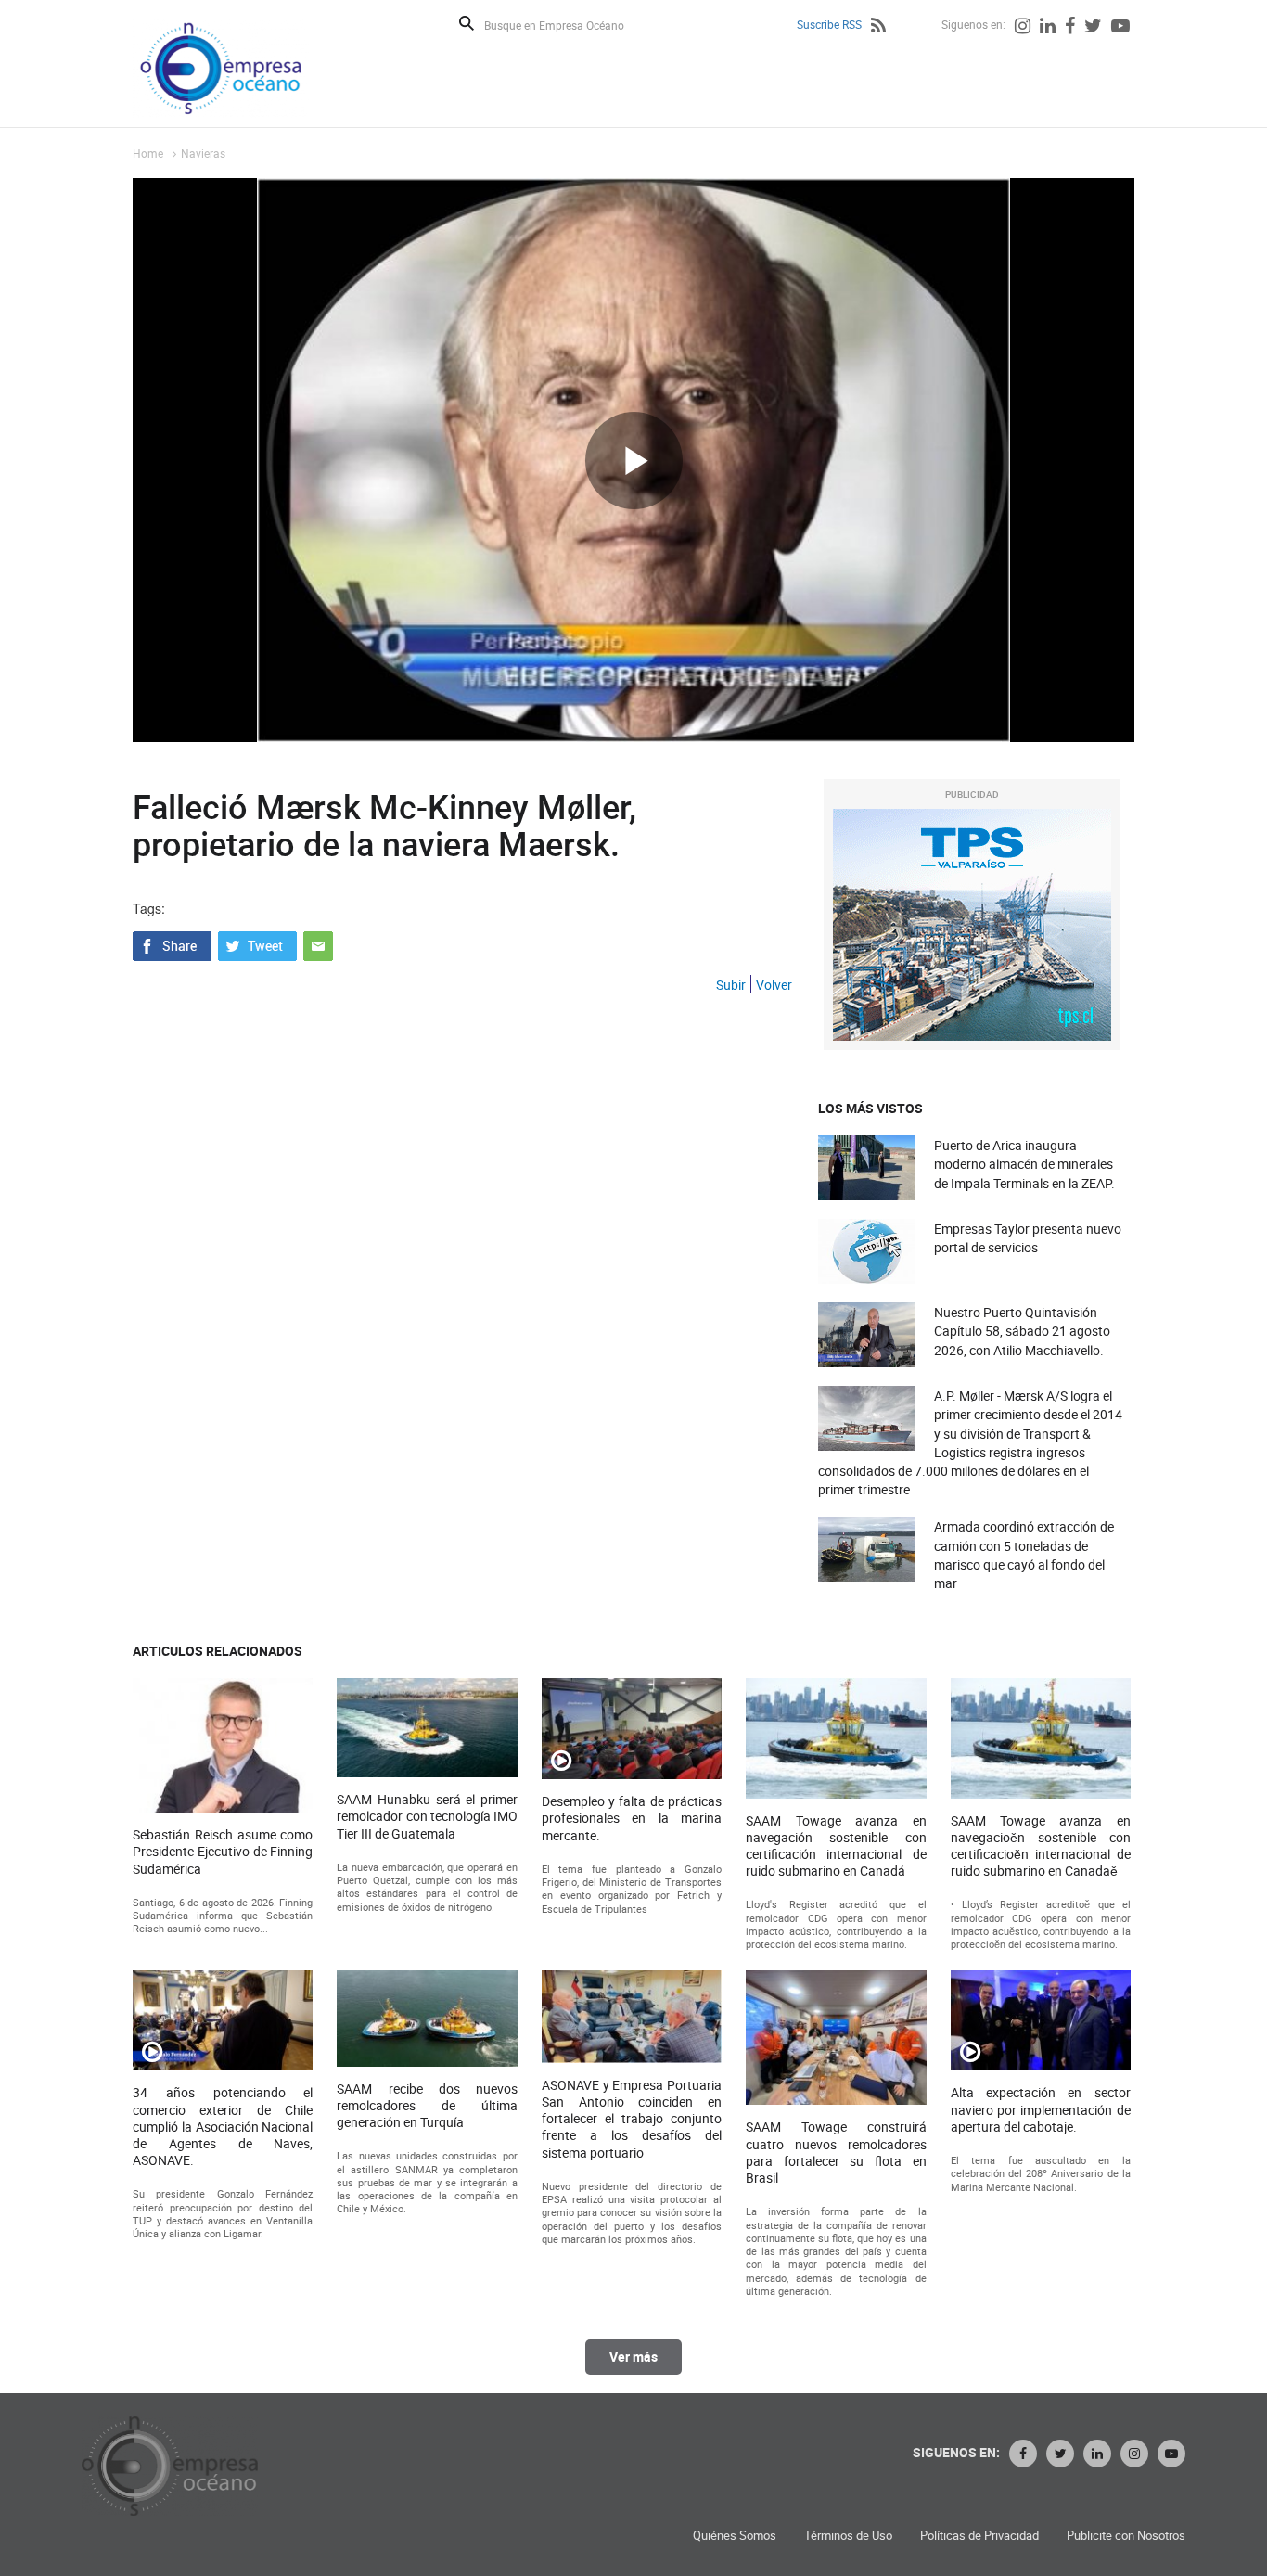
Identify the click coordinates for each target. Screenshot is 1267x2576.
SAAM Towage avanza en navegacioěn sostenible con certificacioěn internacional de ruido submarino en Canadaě (1041, 1846)
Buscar (467, 23)
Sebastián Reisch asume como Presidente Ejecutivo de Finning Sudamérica (223, 1852)
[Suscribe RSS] (878, 28)
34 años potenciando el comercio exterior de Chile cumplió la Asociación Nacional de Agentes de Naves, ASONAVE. (223, 2127)
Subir (731, 985)
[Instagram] (1023, 28)
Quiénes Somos (735, 2536)
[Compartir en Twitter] (257, 944)
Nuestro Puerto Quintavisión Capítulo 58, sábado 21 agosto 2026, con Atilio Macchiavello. (1022, 1331)
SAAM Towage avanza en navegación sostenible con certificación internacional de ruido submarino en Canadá (836, 1846)
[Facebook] (1070, 28)
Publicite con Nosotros (1126, 2536)
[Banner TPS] (972, 925)
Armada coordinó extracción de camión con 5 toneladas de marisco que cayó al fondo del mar (1024, 1555)
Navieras (203, 153)
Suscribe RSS (829, 24)
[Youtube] (1120, 28)
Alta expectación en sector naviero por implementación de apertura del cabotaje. (1041, 2109)
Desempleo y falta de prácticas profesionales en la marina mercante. (632, 1818)
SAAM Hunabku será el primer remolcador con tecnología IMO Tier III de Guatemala (427, 1816)
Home (148, 153)
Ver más (633, 2357)
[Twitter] (1093, 28)
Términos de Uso (848, 2536)
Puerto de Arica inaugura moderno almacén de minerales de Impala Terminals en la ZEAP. (1024, 1164)
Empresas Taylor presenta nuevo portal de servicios (1028, 1238)
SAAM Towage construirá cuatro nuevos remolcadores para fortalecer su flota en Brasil (836, 2153)
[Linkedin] (1048, 28)
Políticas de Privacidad (979, 2536)
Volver (774, 985)
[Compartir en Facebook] (172, 944)
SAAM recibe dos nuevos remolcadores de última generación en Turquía (427, 2106)
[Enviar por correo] (318, 944)
